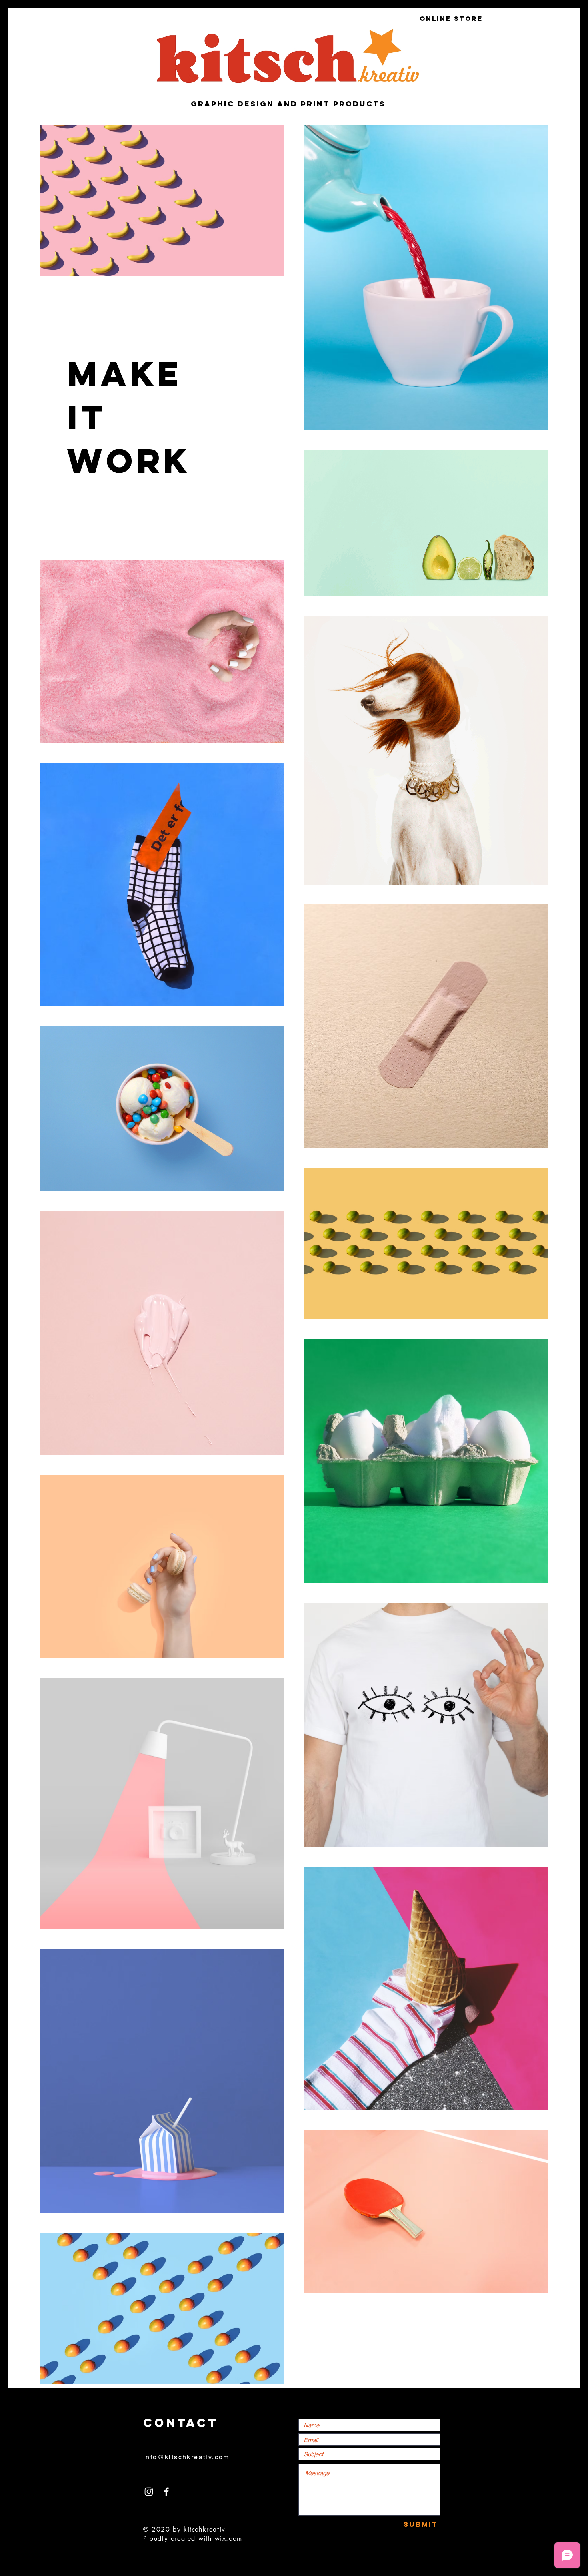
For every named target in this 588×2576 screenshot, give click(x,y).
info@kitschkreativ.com (186, 2457)
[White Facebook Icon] (166, 2492)
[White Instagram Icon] (149, 2492)
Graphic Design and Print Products (288, 104)
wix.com (229, 2539)
